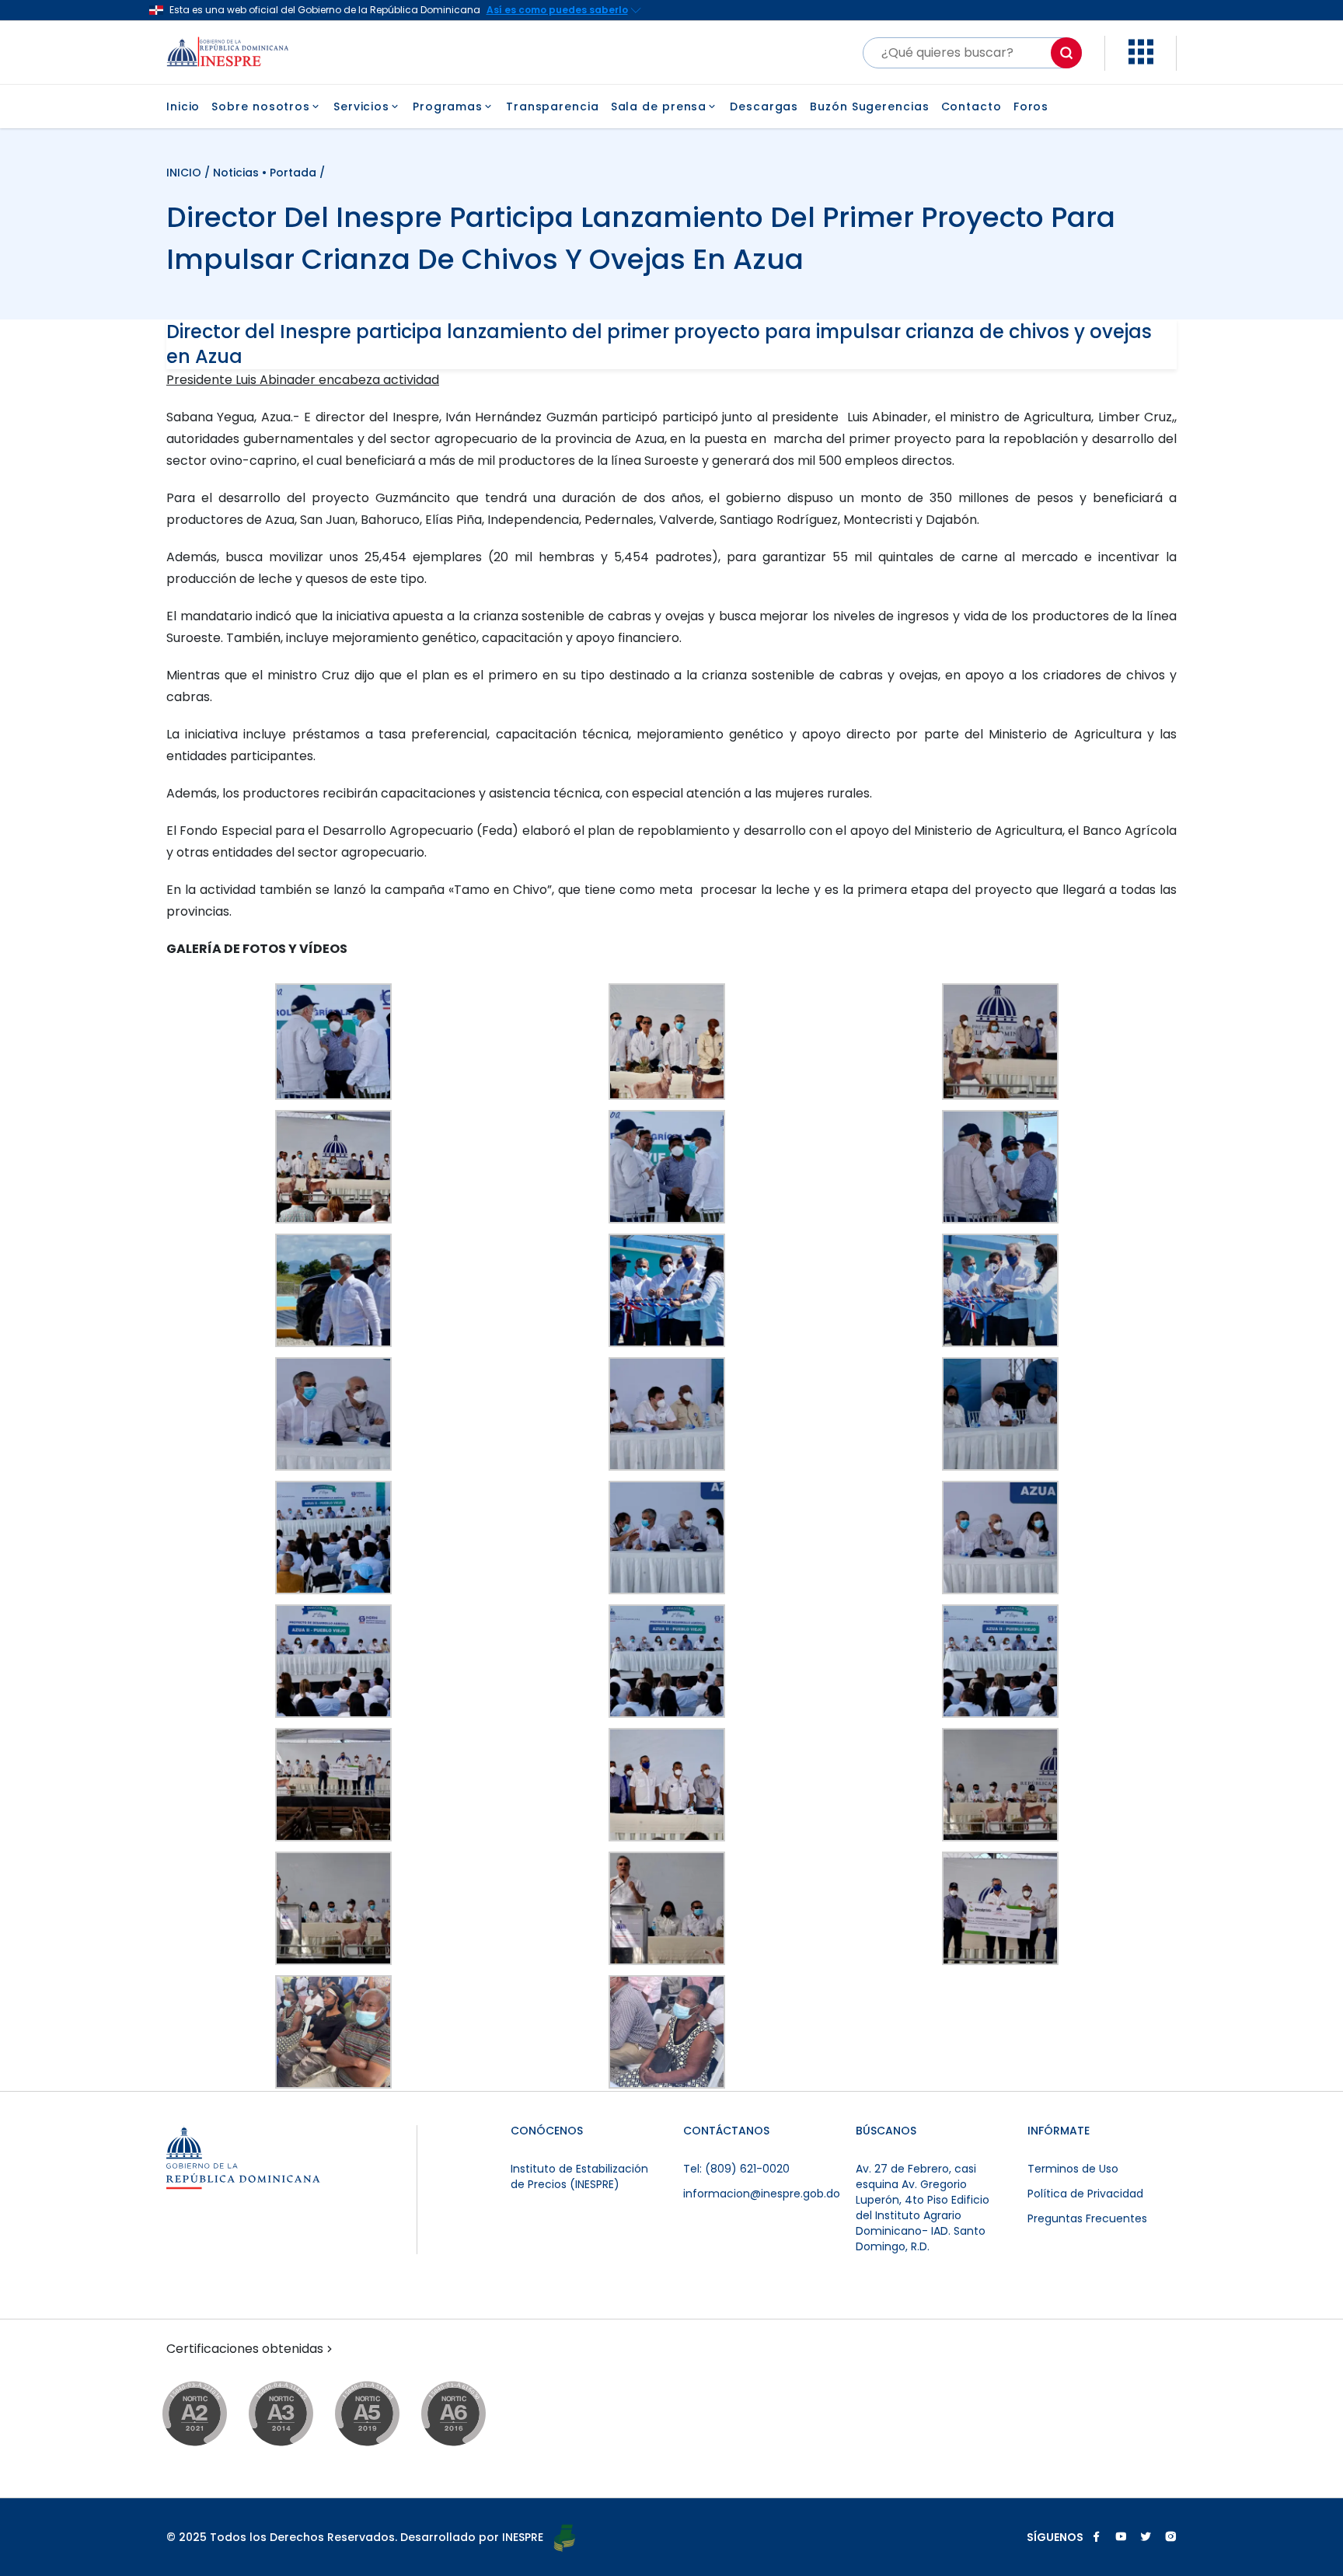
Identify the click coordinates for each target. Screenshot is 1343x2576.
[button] (1141, 60)
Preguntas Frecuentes (1087, 2218)
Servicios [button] (361, 106)
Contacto (971, 106)
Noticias (236, 173)
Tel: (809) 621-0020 (736, 2169)
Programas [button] (448, 106)
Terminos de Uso (1073, 2169)
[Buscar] (1066, 53)
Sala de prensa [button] (659, 106)
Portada (293, 173)
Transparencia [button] (553, 106)
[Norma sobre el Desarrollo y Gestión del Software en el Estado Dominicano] (468, 2415)
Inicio (183, 106)
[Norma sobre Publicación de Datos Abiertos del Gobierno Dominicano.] (296, 2415)
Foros (1031, 106)
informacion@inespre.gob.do (762, 2194)
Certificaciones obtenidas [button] (245, 2349)
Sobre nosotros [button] (261, 106)
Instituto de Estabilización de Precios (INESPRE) (579, 2176)
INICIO (185, 173)
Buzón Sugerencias (869, 106)
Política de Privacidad (1085, 2194)
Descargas (764, 106)
